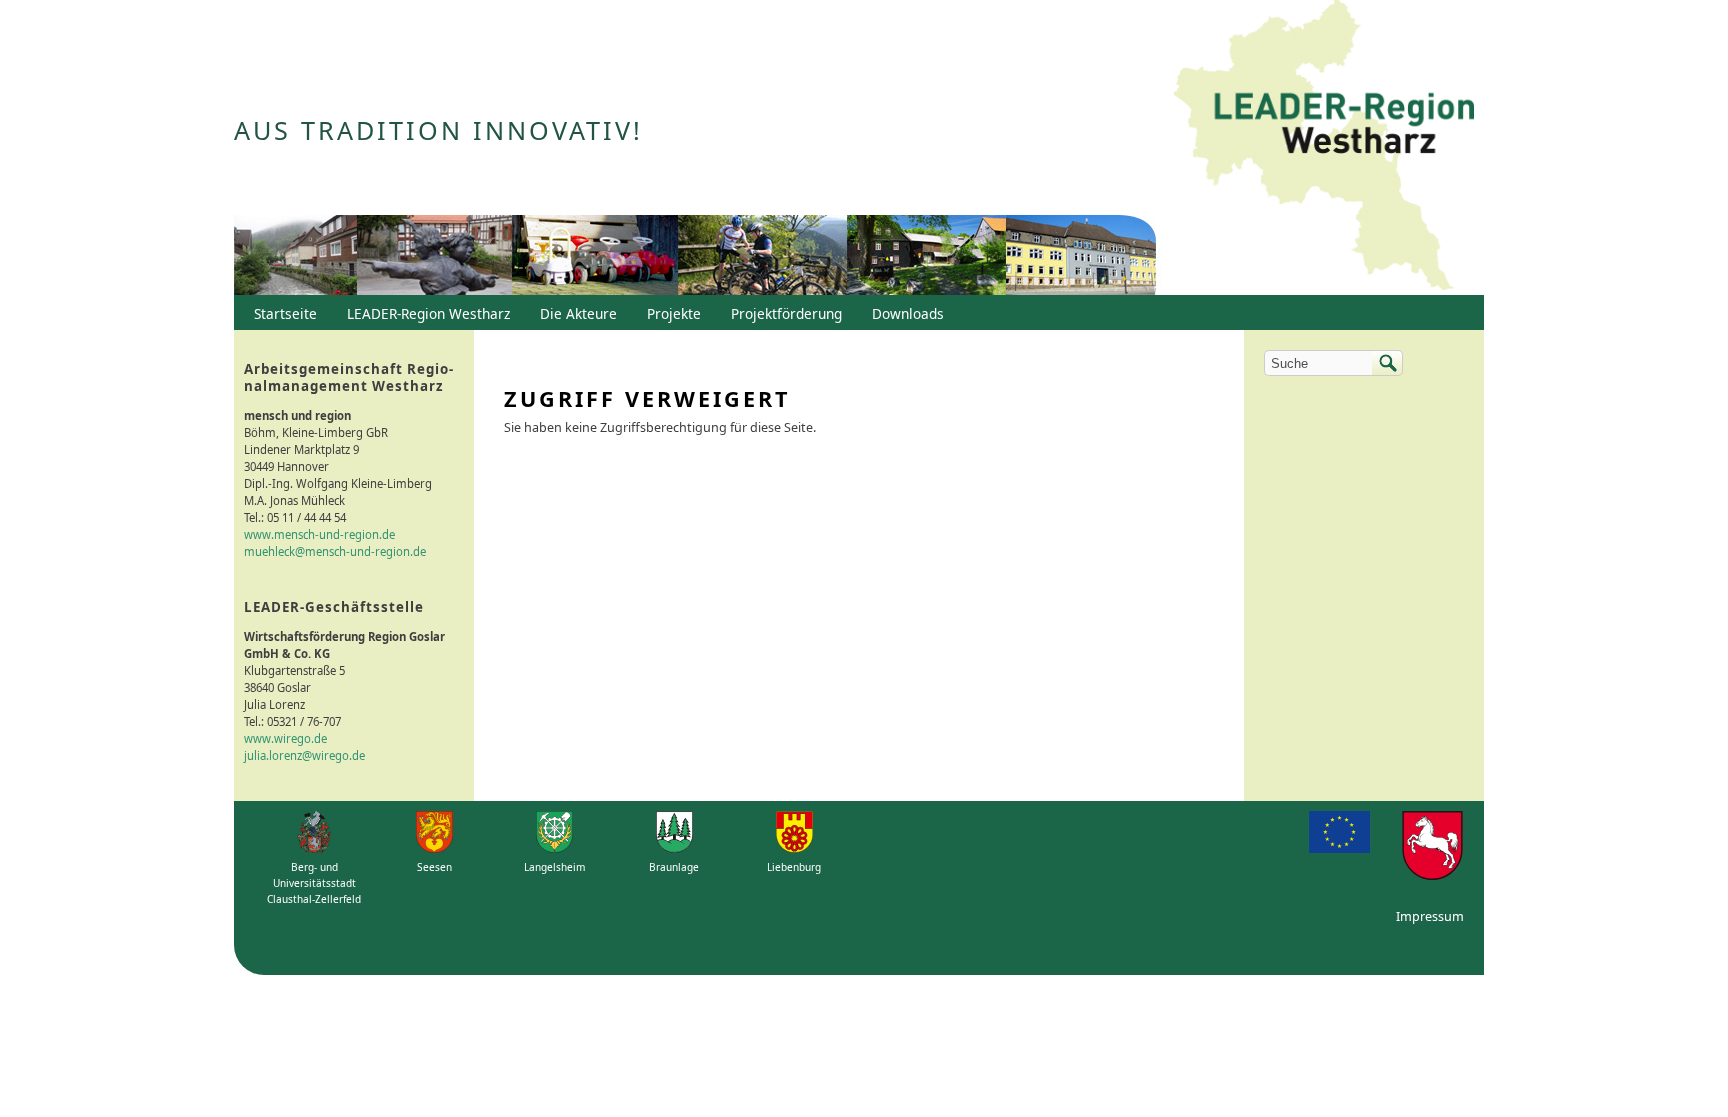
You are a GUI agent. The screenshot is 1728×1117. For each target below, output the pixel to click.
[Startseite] (1324, 147)
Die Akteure (573, 318)
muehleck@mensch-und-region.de (335, 551)
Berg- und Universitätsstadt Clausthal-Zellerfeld (314, 883)
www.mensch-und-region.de (319, 534)
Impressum (1430, 916)
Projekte (674, 313)
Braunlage (674, 867)
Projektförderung (781, 318)
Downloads (903, 318)
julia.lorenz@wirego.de (304, 755)
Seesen (434, 867)
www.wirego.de (285, 738)
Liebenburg (794, 867)
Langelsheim (554, 867)
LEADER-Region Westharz (423, 318)
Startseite (285, 313)
